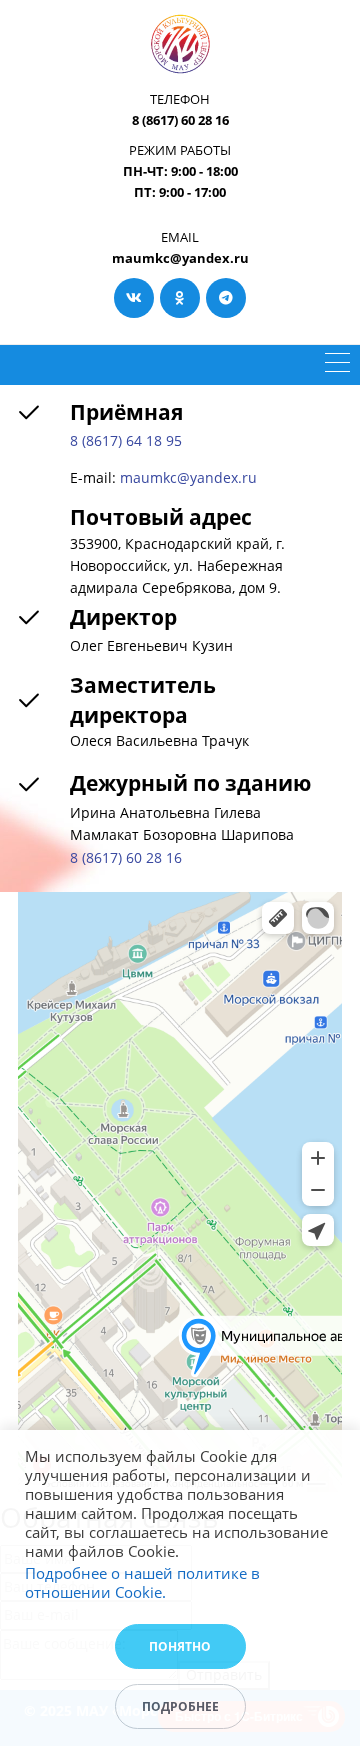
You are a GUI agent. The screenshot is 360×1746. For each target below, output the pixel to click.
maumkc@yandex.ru (188, 477)
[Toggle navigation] (337, 365)
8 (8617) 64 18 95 (126, 440)
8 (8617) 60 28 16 (126, 857)
